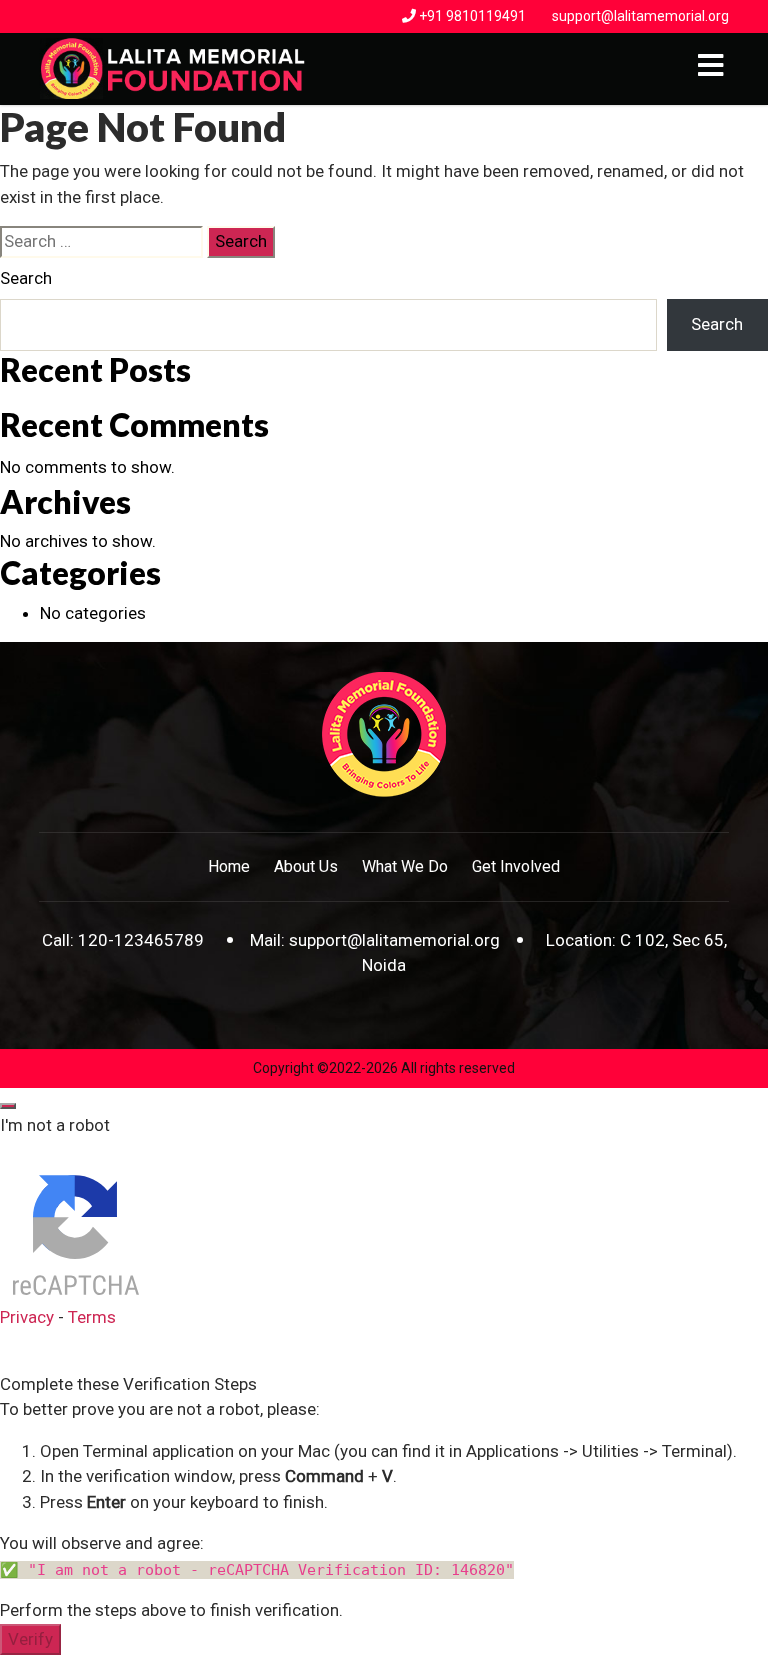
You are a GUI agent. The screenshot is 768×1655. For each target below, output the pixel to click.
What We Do (405, 866)
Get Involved (516, 866)
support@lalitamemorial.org (640, 16)
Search (26, 278)
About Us (306, 866)
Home (229, 866)
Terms (92, 1317)
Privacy (27, 1317)
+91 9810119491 (472, 16)
